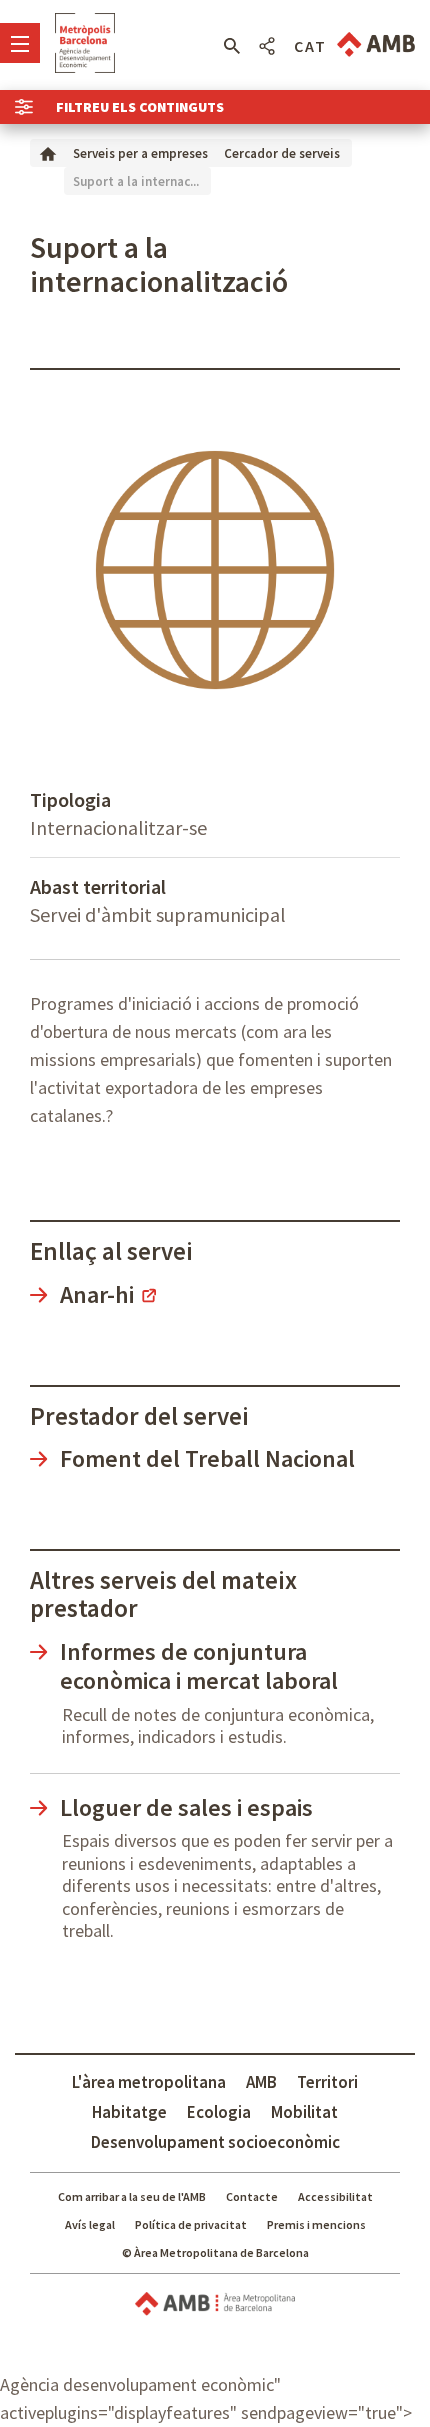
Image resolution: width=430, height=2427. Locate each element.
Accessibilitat (335, 2196)
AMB (261, 2082)
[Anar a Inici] (48, 152)
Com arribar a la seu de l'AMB (132, 2196)
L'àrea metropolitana (149, 2082)
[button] (231, 46)
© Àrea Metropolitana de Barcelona (215, 2252)
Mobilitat (304, 2112)
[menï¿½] (20, 43)
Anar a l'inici (85, 43)
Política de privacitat (191, 2224)
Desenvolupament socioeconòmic (215, 2142)
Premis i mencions (316, 2224)
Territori (327, 2082)
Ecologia (219, 2112)
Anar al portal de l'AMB (376, 44)
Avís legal (90, 2224)
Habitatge (129, 2112)
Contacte (252, 2196)
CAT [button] (310, 46)
